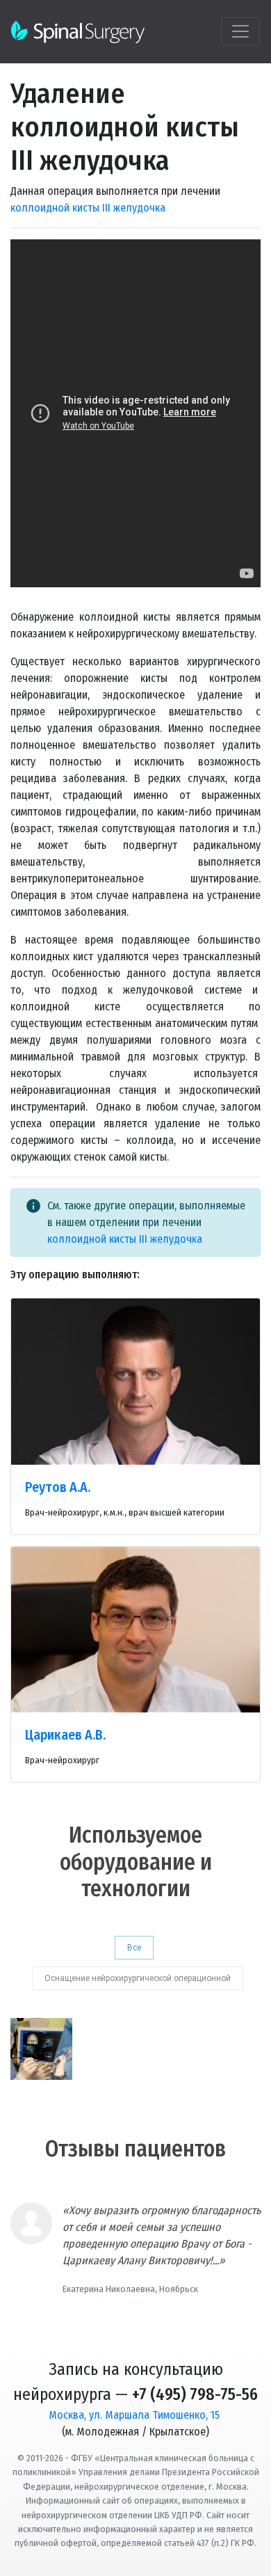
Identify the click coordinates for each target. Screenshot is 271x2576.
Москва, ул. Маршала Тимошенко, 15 (134, 2415)
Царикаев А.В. (65, 1735)
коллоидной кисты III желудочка (88, 208)
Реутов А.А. (58, 1487)
